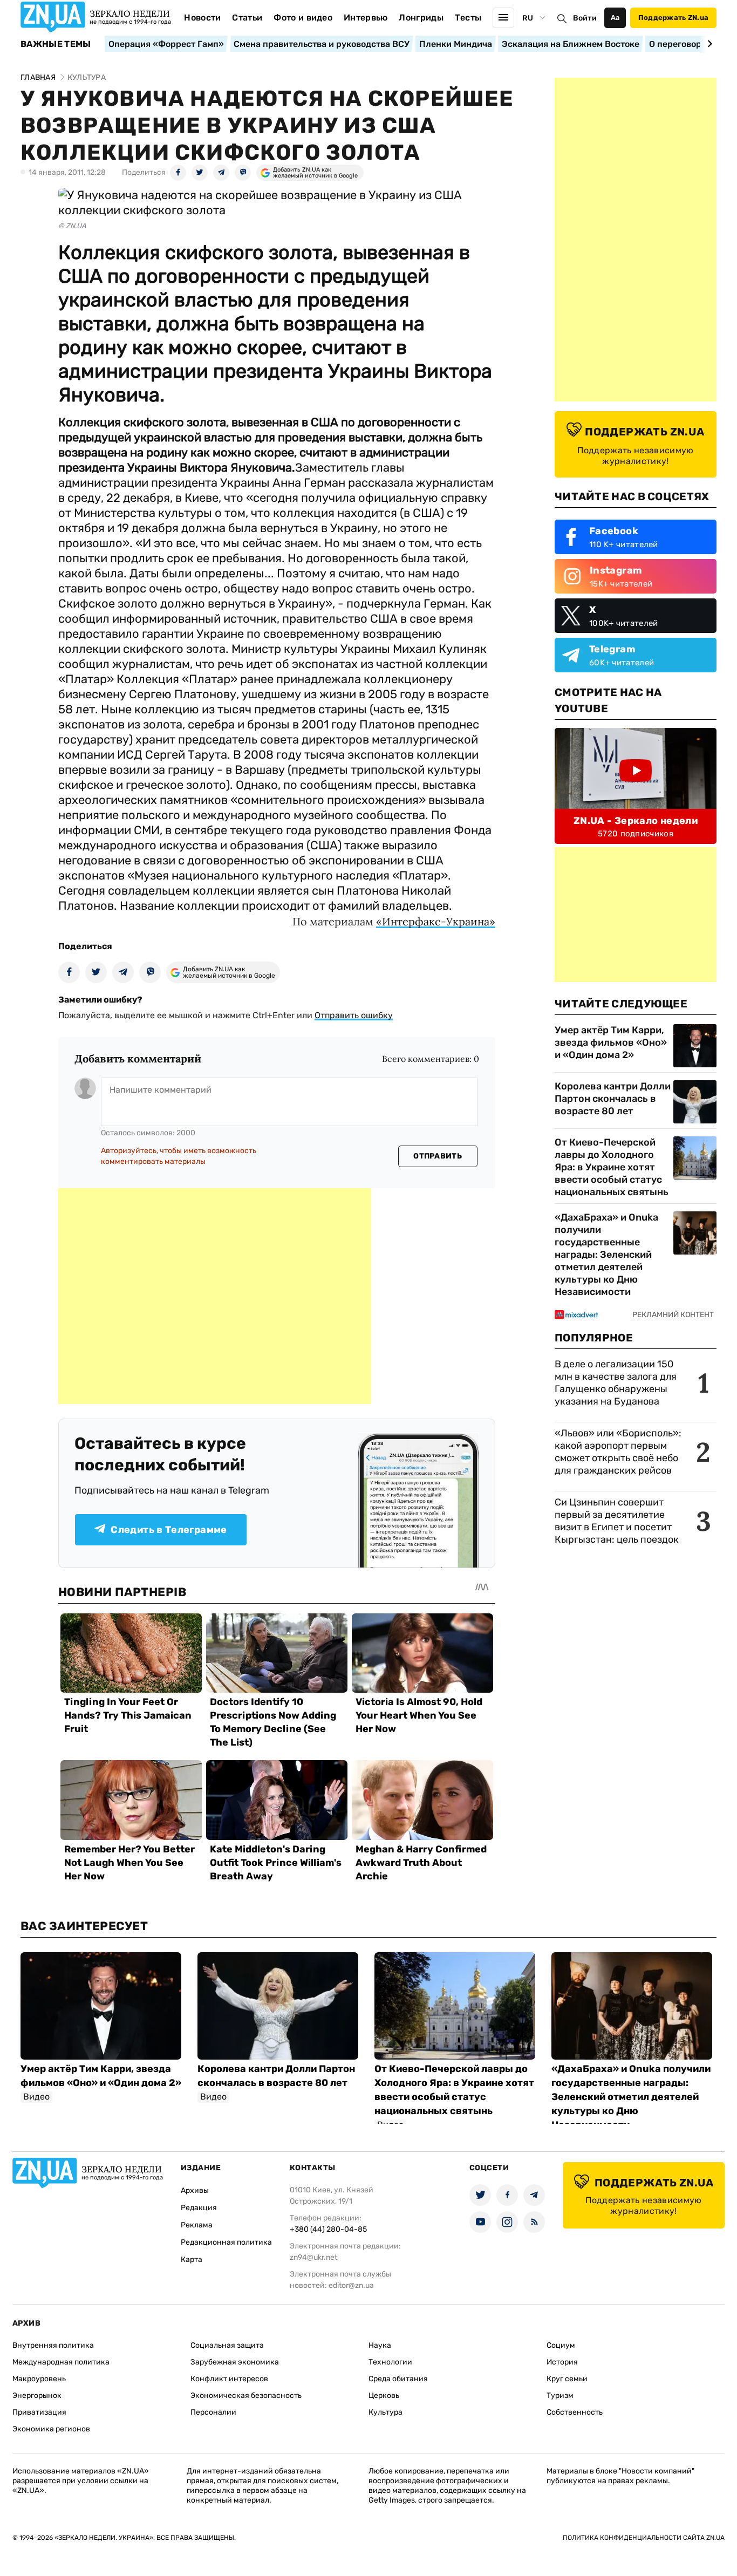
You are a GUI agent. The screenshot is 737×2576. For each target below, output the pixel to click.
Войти (585, 18)
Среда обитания (398, 2379)
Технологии (390, 2362)
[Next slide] (708, 44)
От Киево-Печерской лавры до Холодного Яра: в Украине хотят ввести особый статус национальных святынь (612, 1167)
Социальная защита (227, 2345)
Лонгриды (421, 18)
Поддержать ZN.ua (673, 18)
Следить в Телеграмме (169, 1530)
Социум (561, 2345)
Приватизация (39, 2412)
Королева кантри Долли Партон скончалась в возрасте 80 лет (613, 1099)
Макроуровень (39, 2379)
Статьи (247, 18)
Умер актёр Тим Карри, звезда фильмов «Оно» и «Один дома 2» (611, 1042)
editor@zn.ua (351, 2285)
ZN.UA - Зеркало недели (636, 821)
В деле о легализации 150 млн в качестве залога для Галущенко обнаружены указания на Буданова (616, 1383)
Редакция (199, 2208)
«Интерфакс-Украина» (436, 921)
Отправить (438, 1156)
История (562, 2362)
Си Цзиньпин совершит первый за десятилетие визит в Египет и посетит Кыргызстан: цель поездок (618, 1521)
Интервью (366, 18)
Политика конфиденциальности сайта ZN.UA (644, 2538)
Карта (192, 2260)
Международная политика (61, 2362)
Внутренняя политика (53, 2345)
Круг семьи (567, 2379)
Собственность (575, 2412)
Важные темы (56, 44)
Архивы (195, 2190)
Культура (385, 2412)
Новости (202, 18)
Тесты (468, 18)
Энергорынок (37, 2396)
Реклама (197, 2225)
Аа (615, 18)
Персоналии (213, 2412)
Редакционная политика (226, 2242)
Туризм (560, 2396)
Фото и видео (303, 18)
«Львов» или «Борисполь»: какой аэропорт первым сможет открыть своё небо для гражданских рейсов (618, 1452)
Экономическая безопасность (246, 2396)
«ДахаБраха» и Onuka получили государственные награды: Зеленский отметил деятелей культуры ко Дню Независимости (606, 1255)
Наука (380, 2345)
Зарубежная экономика (235, 2362)
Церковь (384, 2396)
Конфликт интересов (229, 2379)
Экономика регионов (51, 2429)
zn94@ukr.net (313, 2257)
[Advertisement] (215, 1296)
